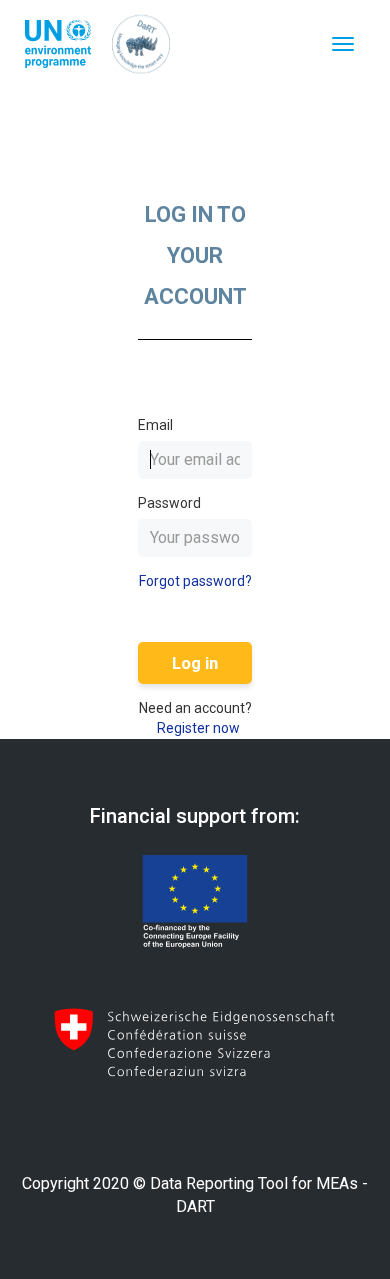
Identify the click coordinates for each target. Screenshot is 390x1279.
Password (169, 503)
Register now (198, 728)
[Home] (141, 44)
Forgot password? (195, 581)
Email (155, 425)
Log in (195, 663)
